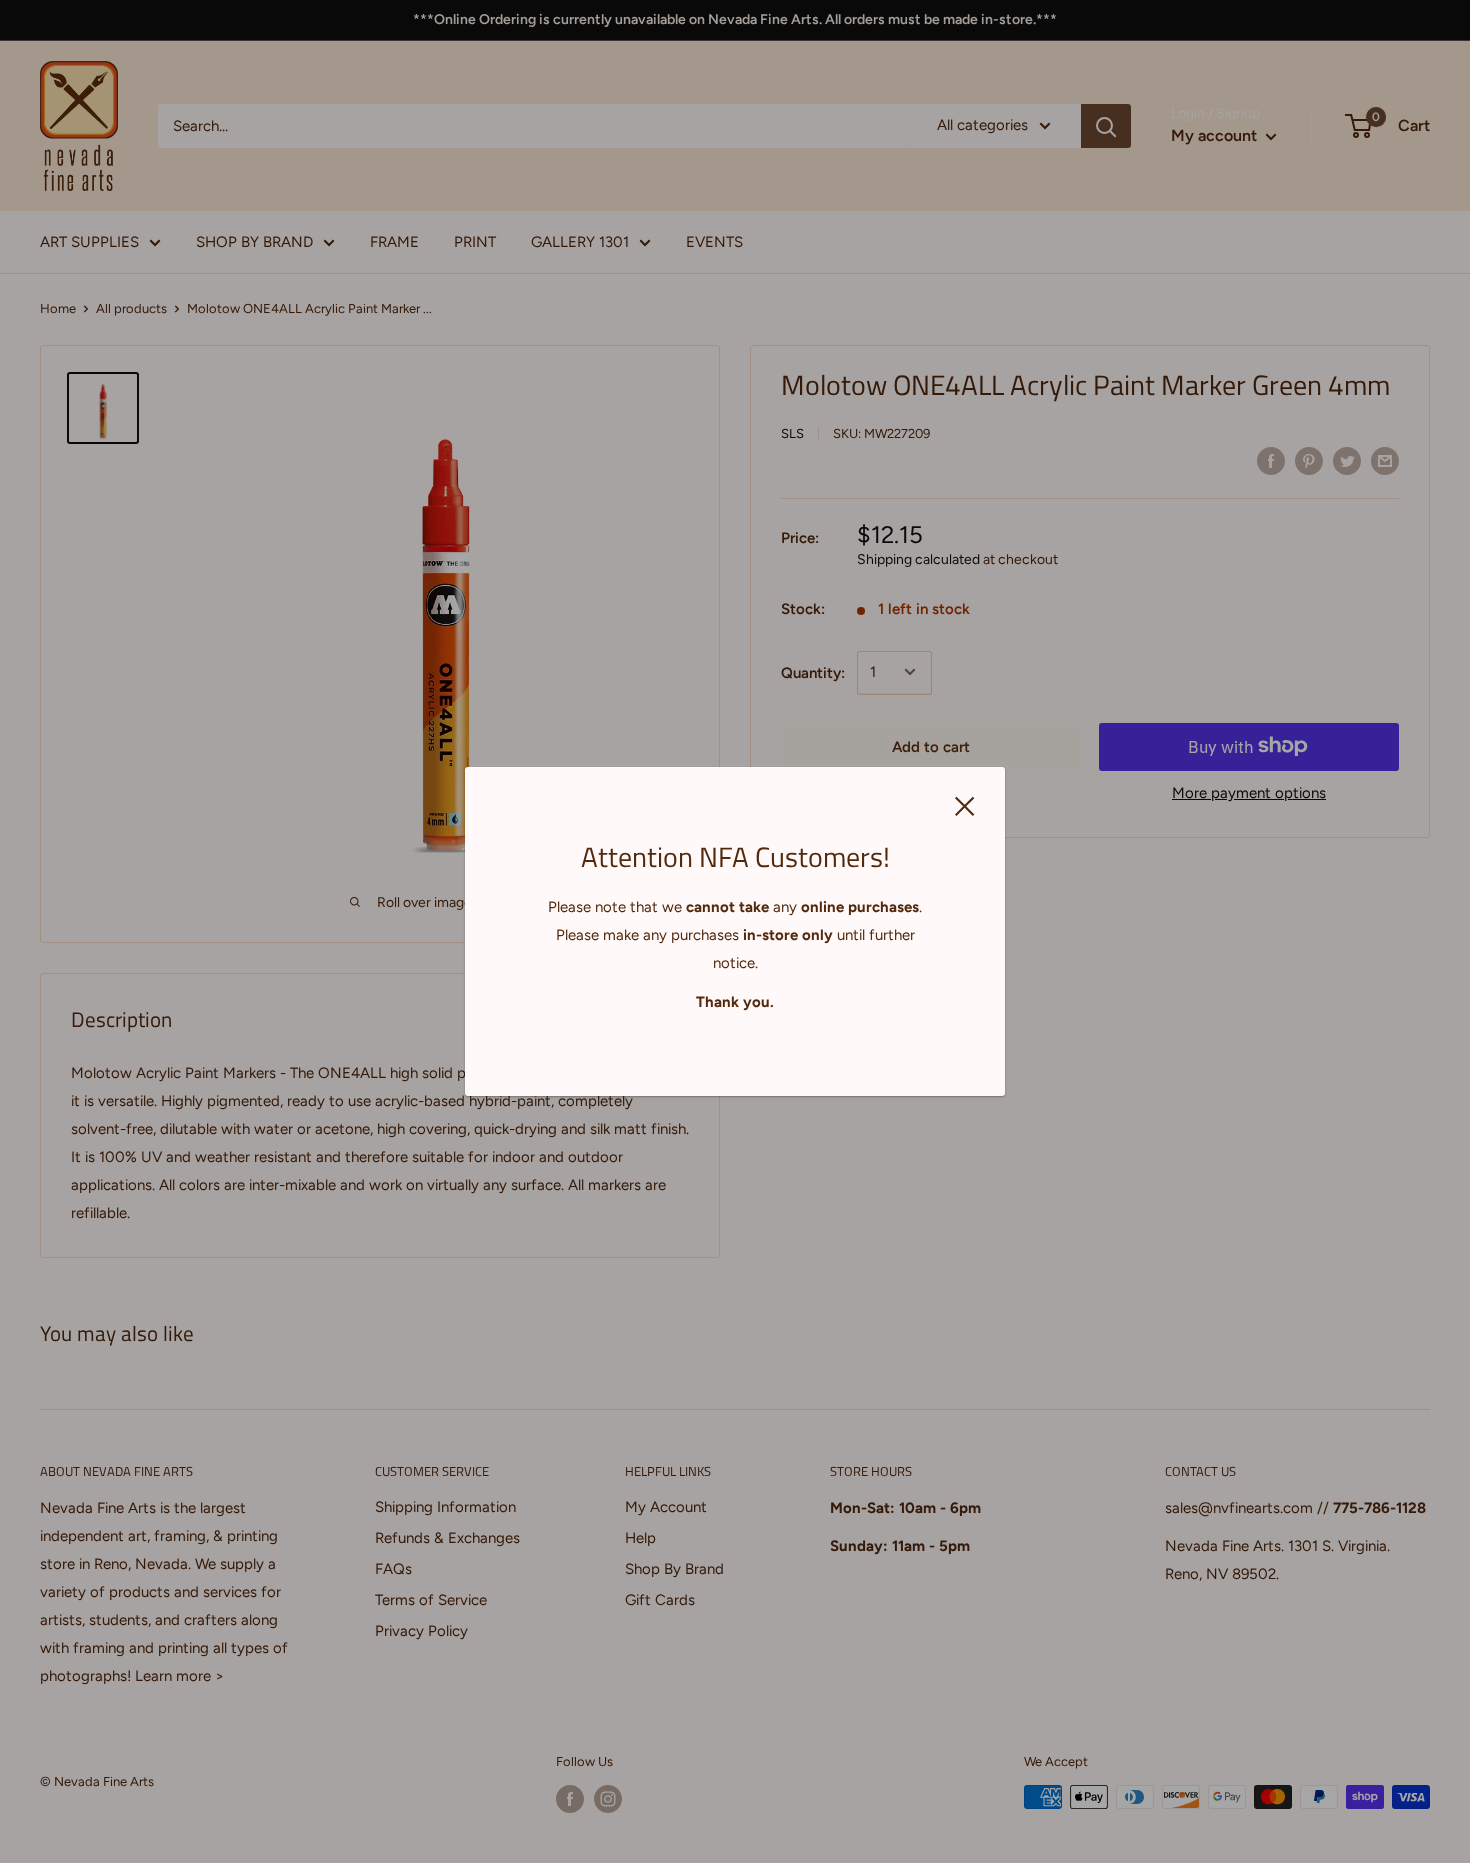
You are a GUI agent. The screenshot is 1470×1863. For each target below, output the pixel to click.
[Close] (965, 805)
